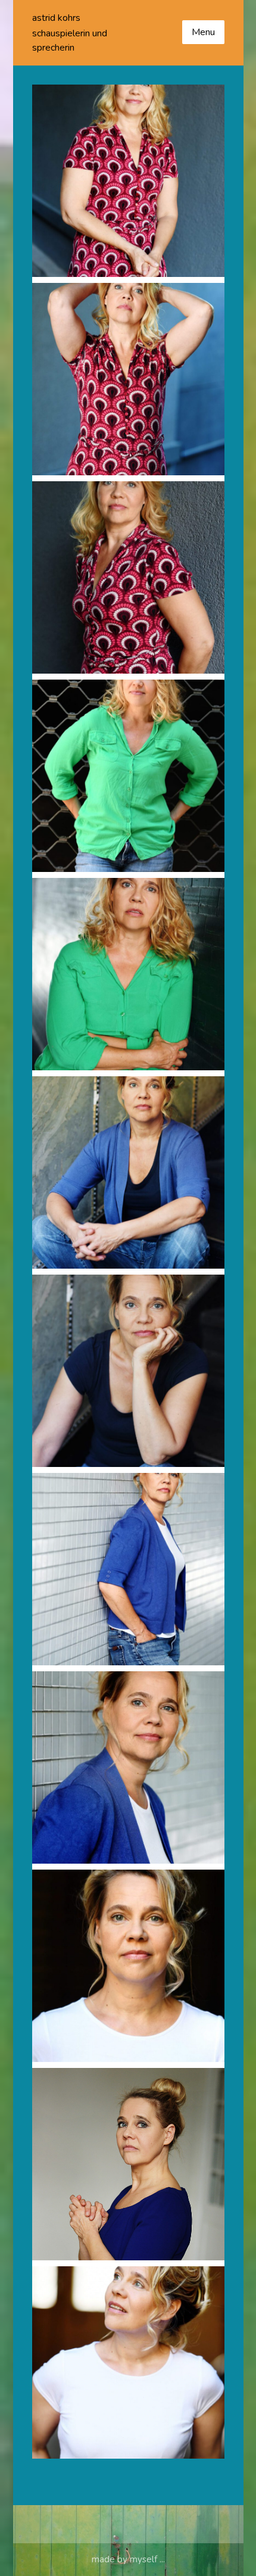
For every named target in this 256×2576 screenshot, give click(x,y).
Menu (203, 32)
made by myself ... (128, 2559)
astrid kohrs (56, 18)
